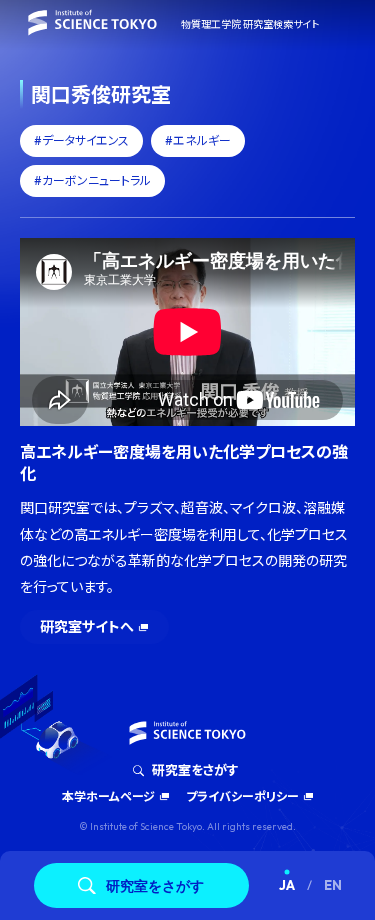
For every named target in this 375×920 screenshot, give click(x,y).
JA (287, 885)
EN (333, 885)
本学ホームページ (108, 796)
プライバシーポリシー (242, 796)
